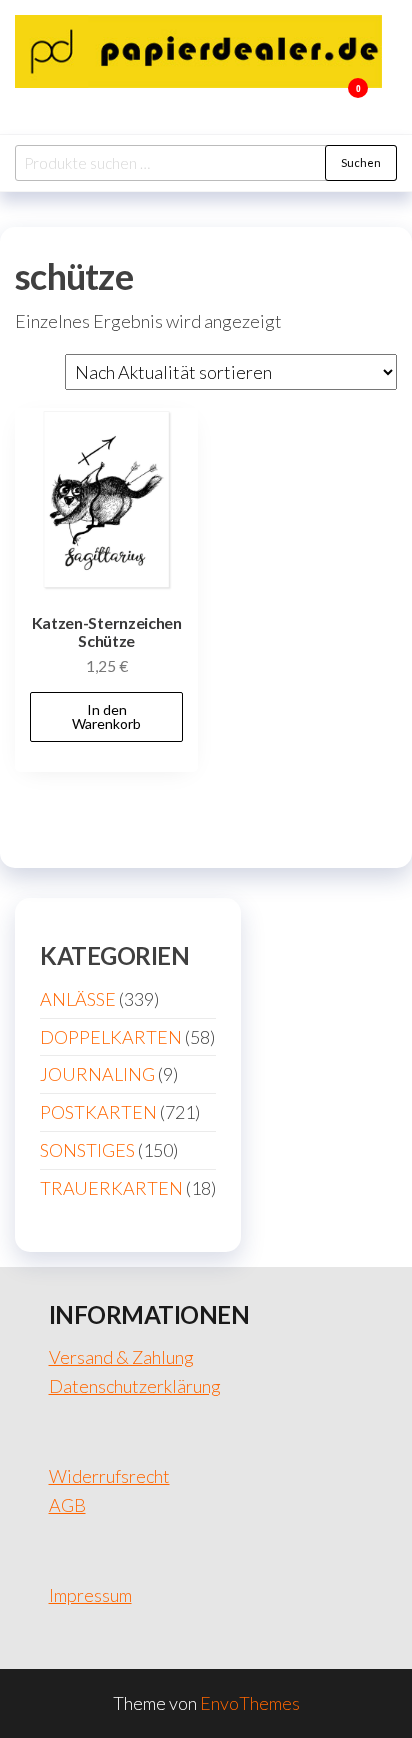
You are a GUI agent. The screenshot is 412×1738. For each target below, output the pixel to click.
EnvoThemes (250, 1703)
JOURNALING (97, 1074)
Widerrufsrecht (109, 1476)
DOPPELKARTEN (111, 1037)
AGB (67, 1505)
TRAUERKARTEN (111, 1188)
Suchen (361, 162)
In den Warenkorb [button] (106, 716)
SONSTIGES (87, 1150)
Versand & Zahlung (121, 1357)
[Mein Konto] (328, 101)
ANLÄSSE (78, 999)
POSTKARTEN (98, 1112)
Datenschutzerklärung (135, 1386)
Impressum (90, 1595)
